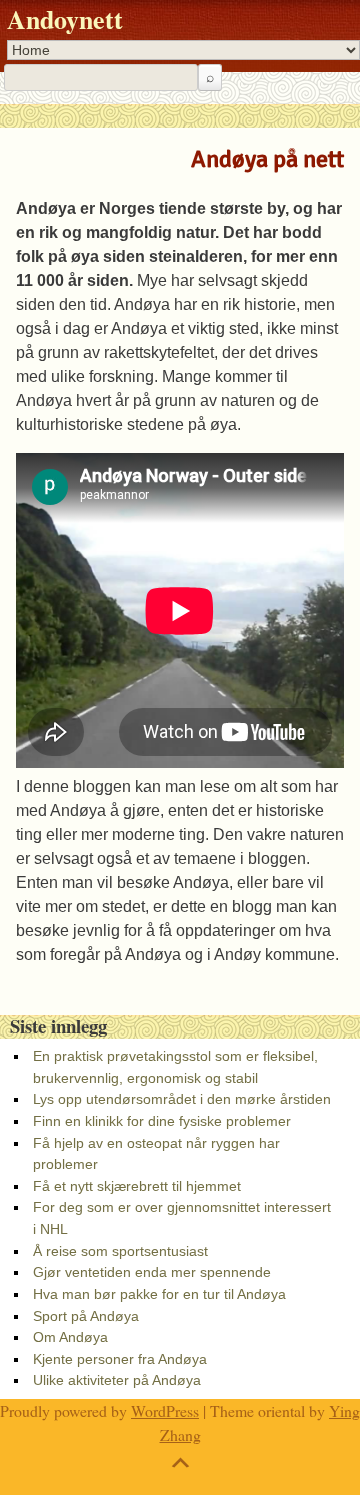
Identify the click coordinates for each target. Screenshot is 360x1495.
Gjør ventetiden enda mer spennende (152, 1272)
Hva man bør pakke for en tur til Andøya (159, 1294)
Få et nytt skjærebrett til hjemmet (137, 1186)
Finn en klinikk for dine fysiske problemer (162, 1121)
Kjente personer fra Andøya (120, 1359)
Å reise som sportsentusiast (120, 1251)
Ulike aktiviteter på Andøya (117, 1380)
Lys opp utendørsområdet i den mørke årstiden (182, 1099)
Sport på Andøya (86, 1316)
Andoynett (65, 19)
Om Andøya (70, 1337)
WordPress (165, 1410)
